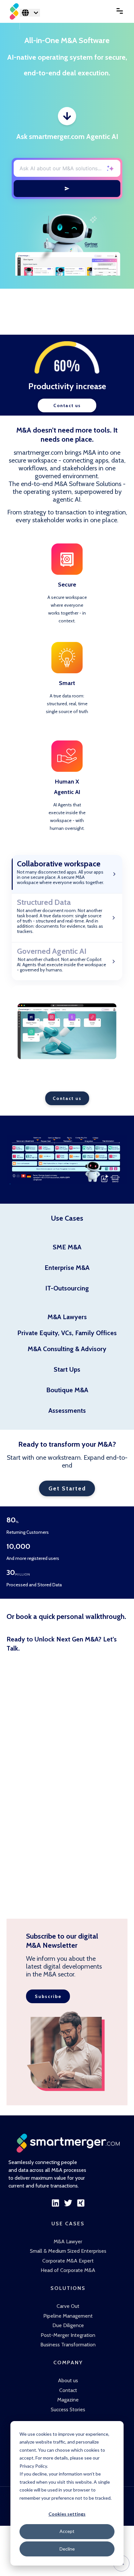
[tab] (67, 874)
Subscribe (48, 1996)
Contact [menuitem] (68, 2390)
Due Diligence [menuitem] (68, 2325)
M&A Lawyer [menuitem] (68, 2241)
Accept (67, 2531)
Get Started (67, 1488)
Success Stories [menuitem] (68, 2409)
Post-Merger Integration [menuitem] (68, 2335)
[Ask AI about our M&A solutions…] (67, 189)
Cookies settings (67, 2514)
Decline (67, 2549)
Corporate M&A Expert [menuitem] (68, 2261)
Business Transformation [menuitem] (68, 2345)
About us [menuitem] (68, 2380)
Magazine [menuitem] (68, 2400)
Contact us (67, 405)
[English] (30, 13)
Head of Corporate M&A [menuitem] (68, 2270)
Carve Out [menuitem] (68, 2306)
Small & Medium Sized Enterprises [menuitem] (68, 2251)
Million (23, 1575)
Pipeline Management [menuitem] (68, 2316)
